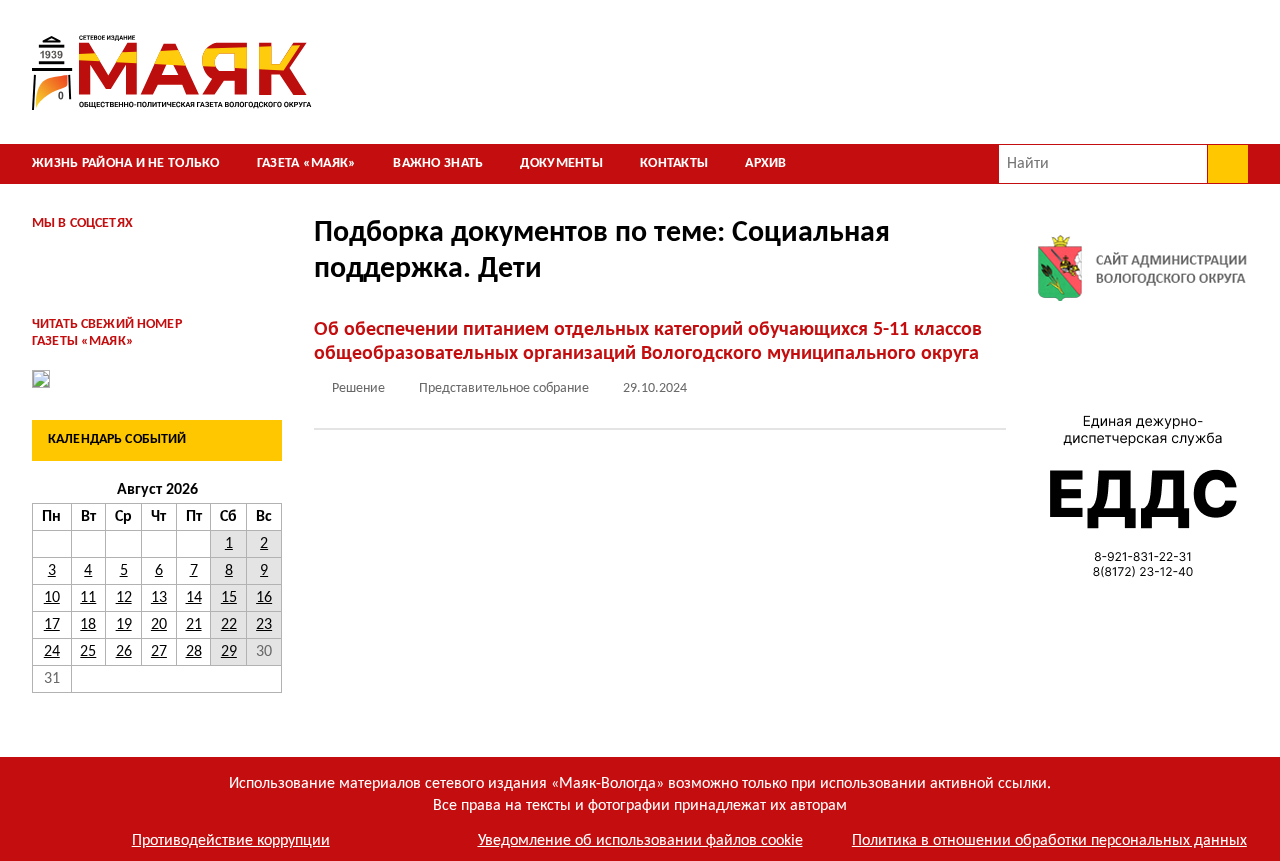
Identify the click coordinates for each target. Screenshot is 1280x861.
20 (159, 625)
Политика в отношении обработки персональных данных (1049, 841)
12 (124, 598)
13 (159, 598)
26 (124, 652)
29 (229, 652)
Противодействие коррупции (231, 841)
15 (229, 598)
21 (194, 625)
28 (194, 652)
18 (88, 625)
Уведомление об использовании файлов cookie (640, 841)
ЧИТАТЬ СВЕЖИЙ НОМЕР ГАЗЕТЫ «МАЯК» (107, 333)
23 (264, 625)
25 (88, 652)
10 (52, 598)
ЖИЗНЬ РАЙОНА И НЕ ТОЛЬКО (126, 163)
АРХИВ (765, 163)
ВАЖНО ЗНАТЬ (438, 163)
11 (88, 598)
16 (264, 598)
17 (52, 625)
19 (124, 625)
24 (52, 652)
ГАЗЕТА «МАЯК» (307, 163)
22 (229, 625)
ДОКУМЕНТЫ (561, 163)
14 (194, 598)
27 (159, 652)
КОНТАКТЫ (674, 163)
